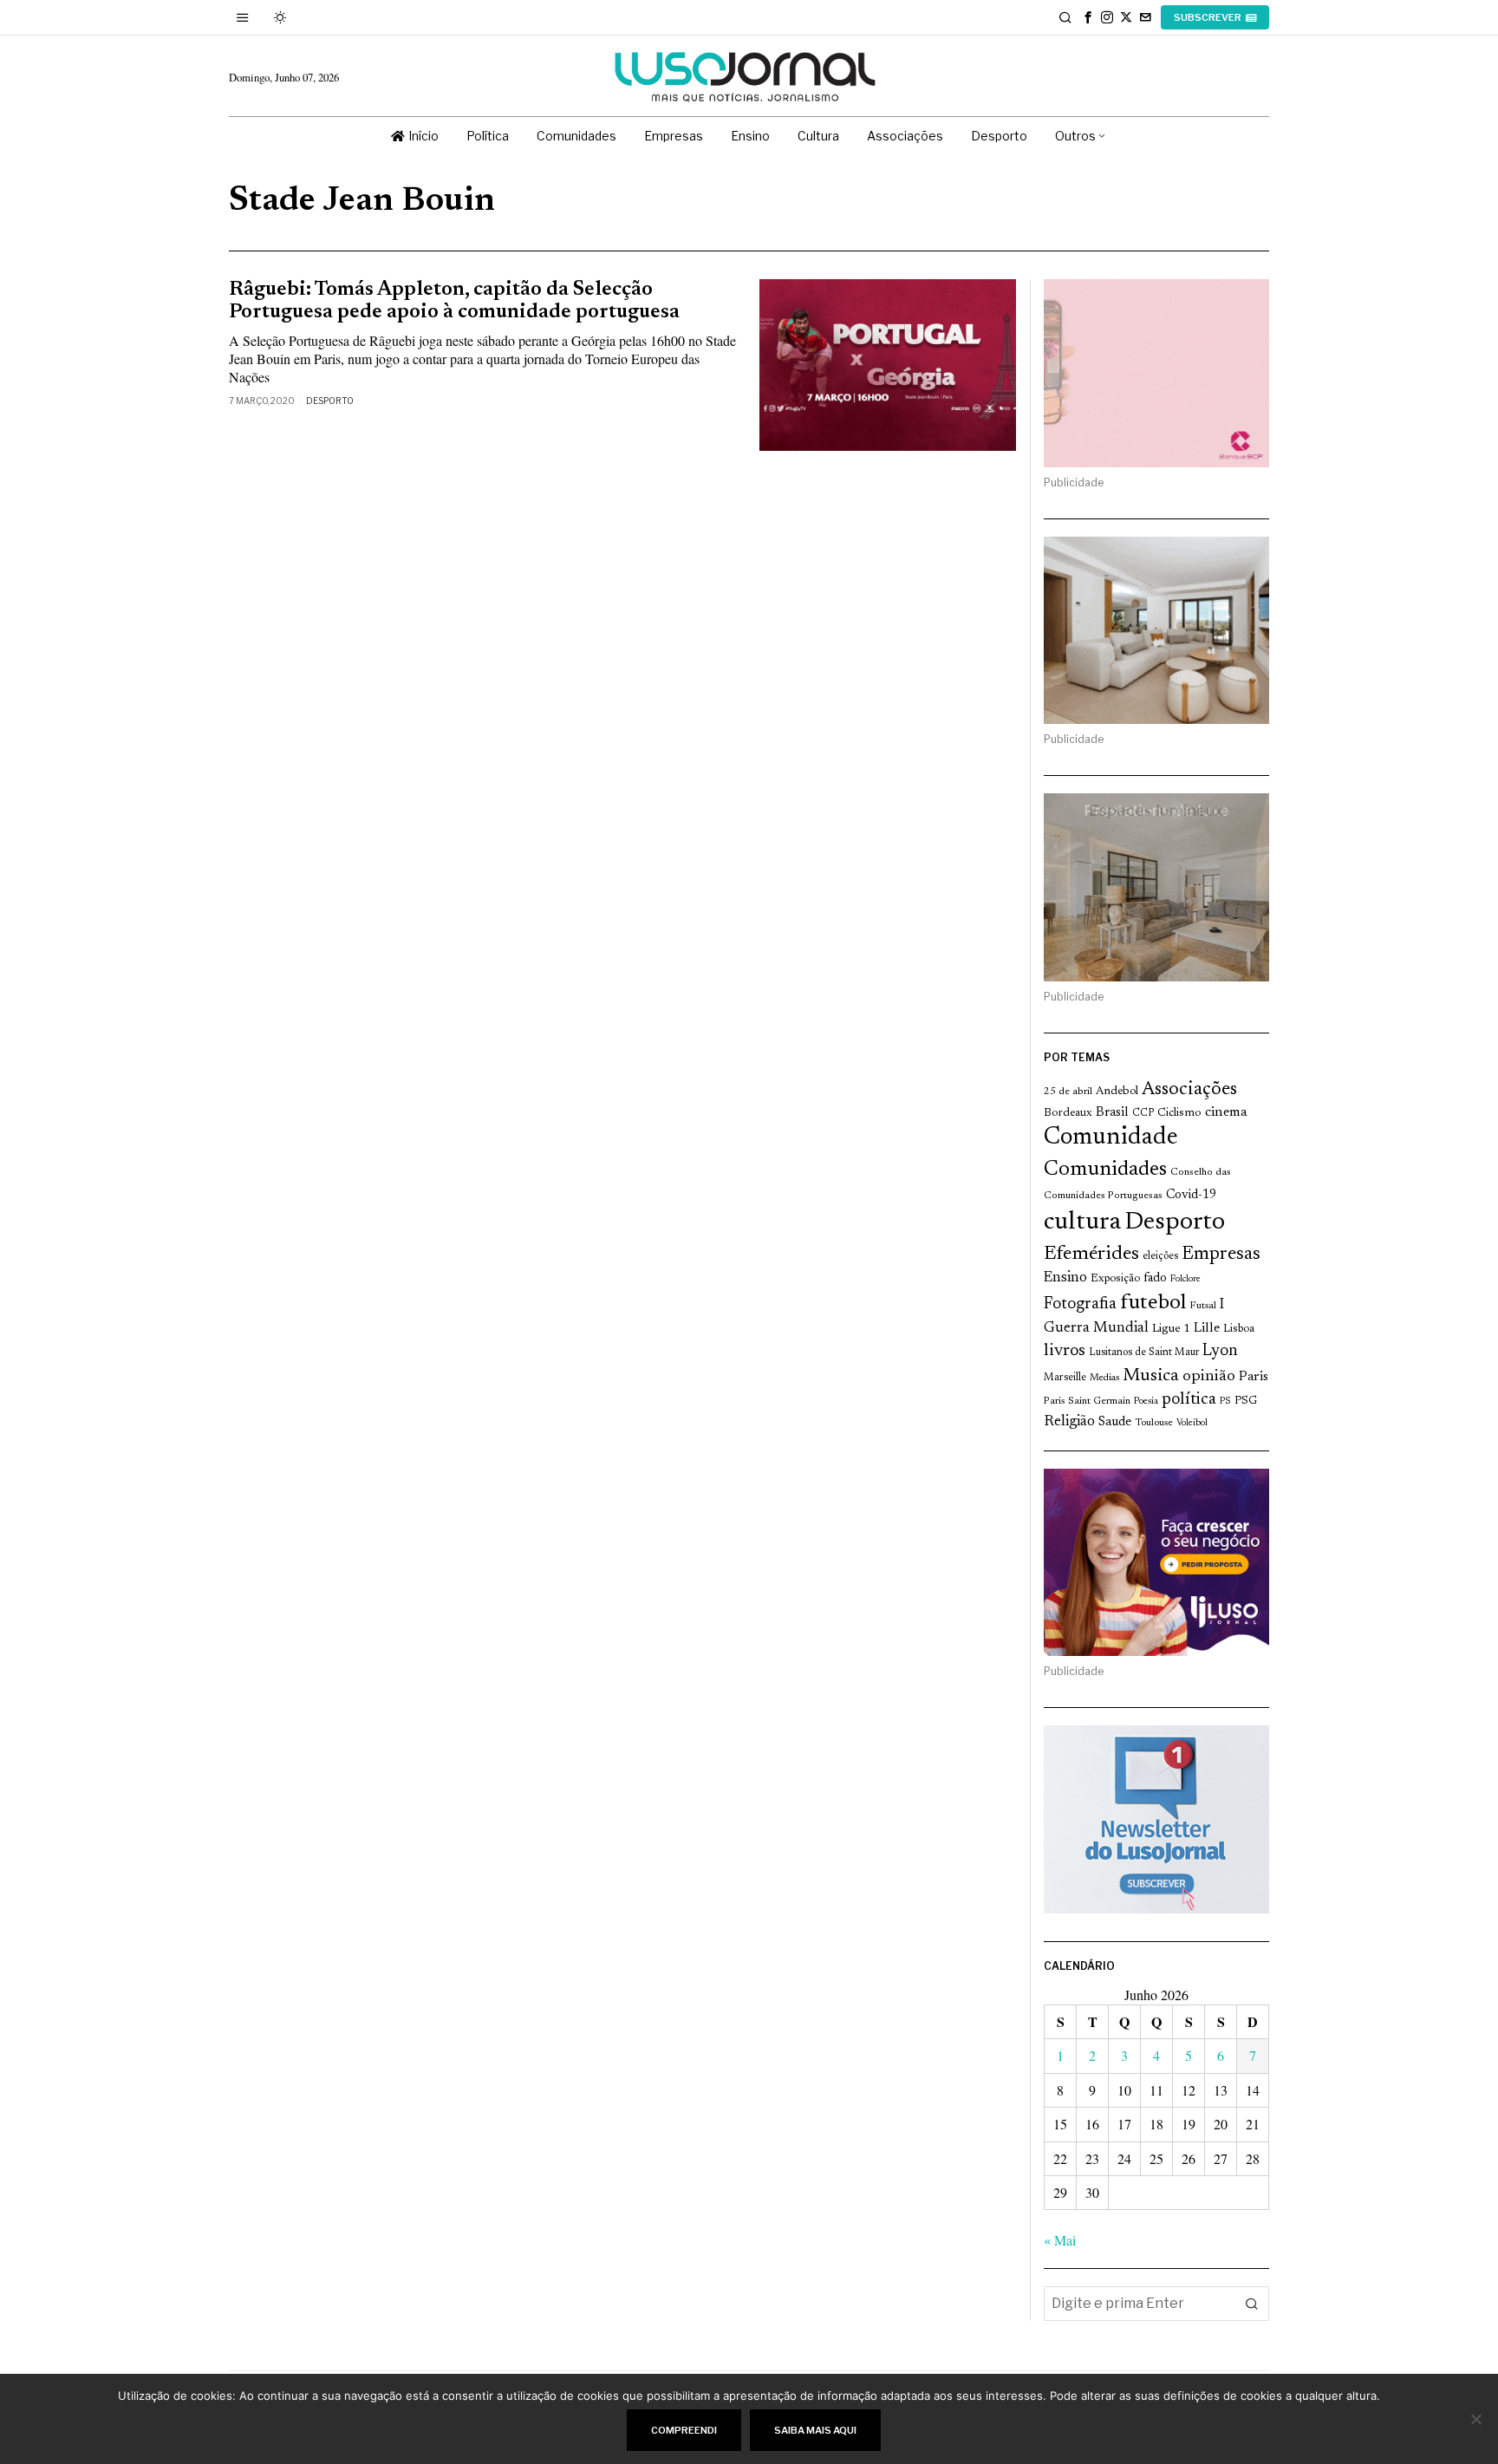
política (1189, 1400)
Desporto (330, 401)
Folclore (1185, 1279)
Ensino (1065, 1278)
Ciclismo (1179, 1113)
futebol (1153, 1304)
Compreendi (684, 2430)
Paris (1254, 1377)
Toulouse (1154, 1423)
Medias (1104, 1378)
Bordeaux (1068, 1113)
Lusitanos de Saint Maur (1144, 1353)
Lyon (1220, 1351)
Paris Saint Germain (1087, 1401)
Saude (1115, 1422)
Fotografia (1080, 1304)
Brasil (1112, 1113)
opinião (1209, 1377)
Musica (1151, 1376)
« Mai (1060, 2240)
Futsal (1203, 1306)
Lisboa (1239, 1329)
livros (1065, 1351)
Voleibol (1192, 1423)
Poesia (1146, 1401)
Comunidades (1105, 1170)
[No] (1476, 2419)
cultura (1082, 1222)
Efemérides (1091, 1254)
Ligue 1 (1171, 1329)
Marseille (1065, 1378)
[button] (1252, 2304)
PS (1225, 1401)
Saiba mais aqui (815, 2430)
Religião (1069, 1422)
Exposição (1115, 1278)
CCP (1143, 1113)
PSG (1246, 1401)
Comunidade (1111, 1138)
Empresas (1221, 1255)
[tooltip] (1088, 17)
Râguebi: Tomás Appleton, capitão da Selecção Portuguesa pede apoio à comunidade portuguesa (454, 301)
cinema (1226, 1112)
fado (1155, 1278)
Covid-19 (1191, 1195)
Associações (1189, 1090)
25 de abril (1068, 1092)
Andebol (1117, 1091)
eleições (1160, 1256)
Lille (1207, 1329)
